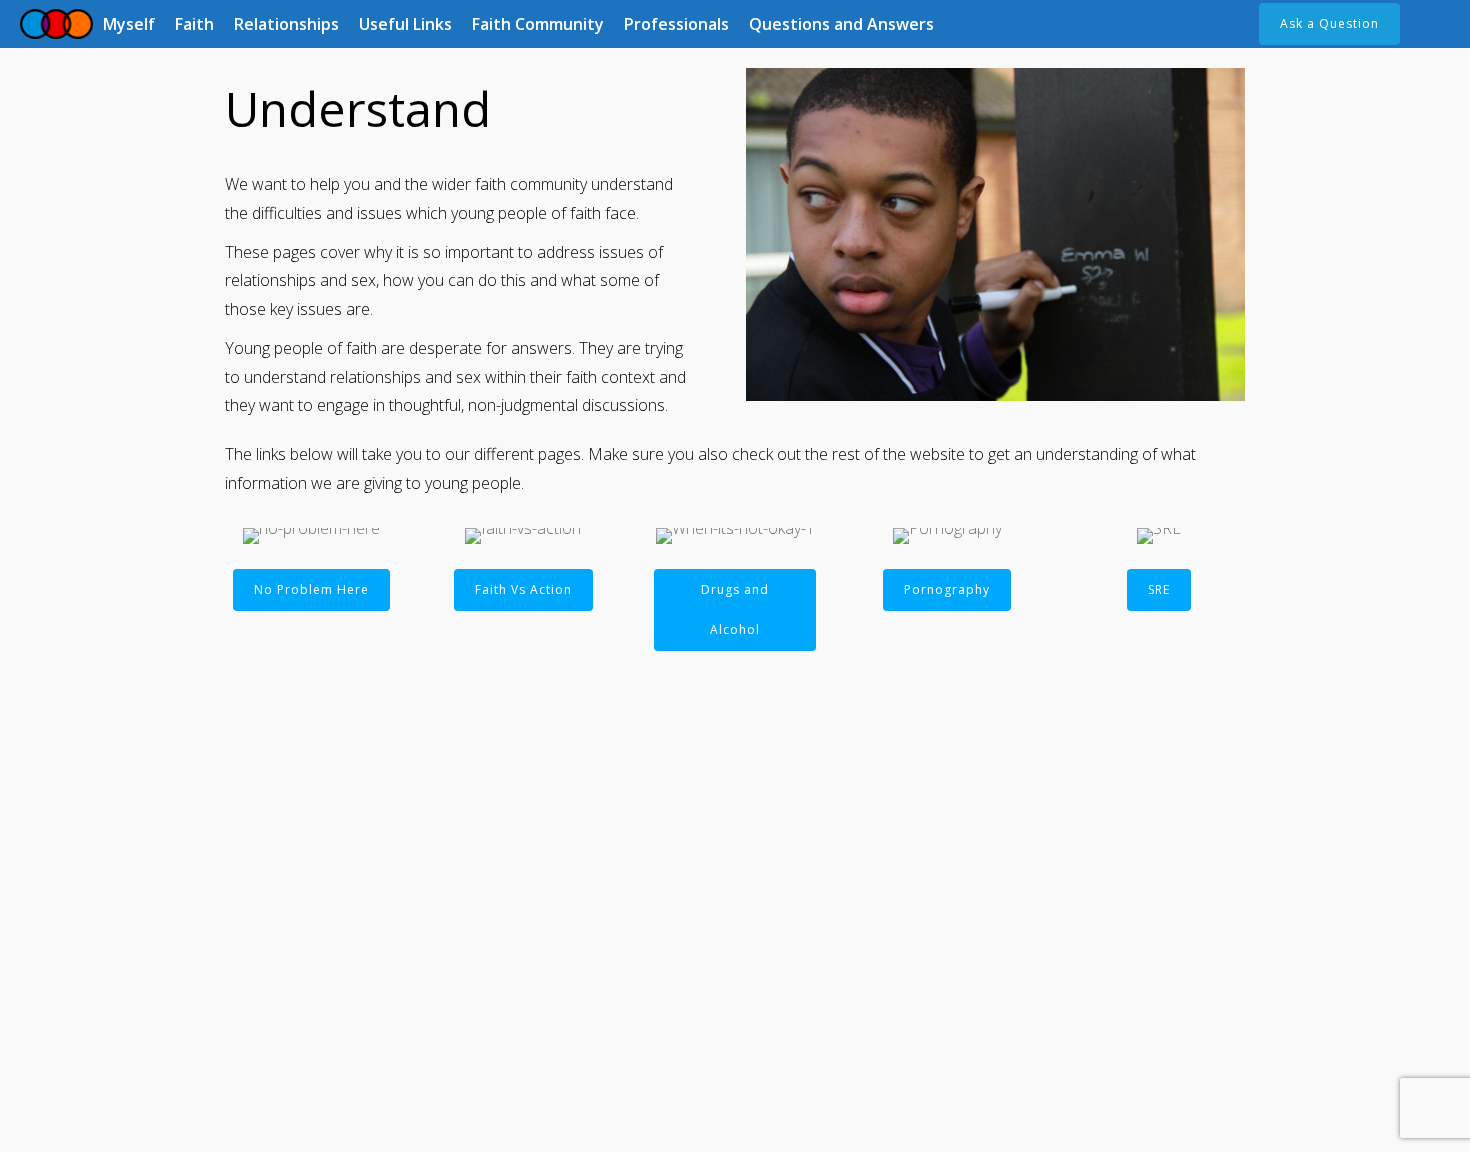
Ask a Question (1329, 23)
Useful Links (405, 24)
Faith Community (538, 24)
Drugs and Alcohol (735, 609)
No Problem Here (311, 589)
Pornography (947, 589)
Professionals (676, 24)
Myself (129, 24)
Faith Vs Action (523, 589)
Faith (194, 24)
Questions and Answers (841, 24)
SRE (1159, 589)
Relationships (286, 24)
